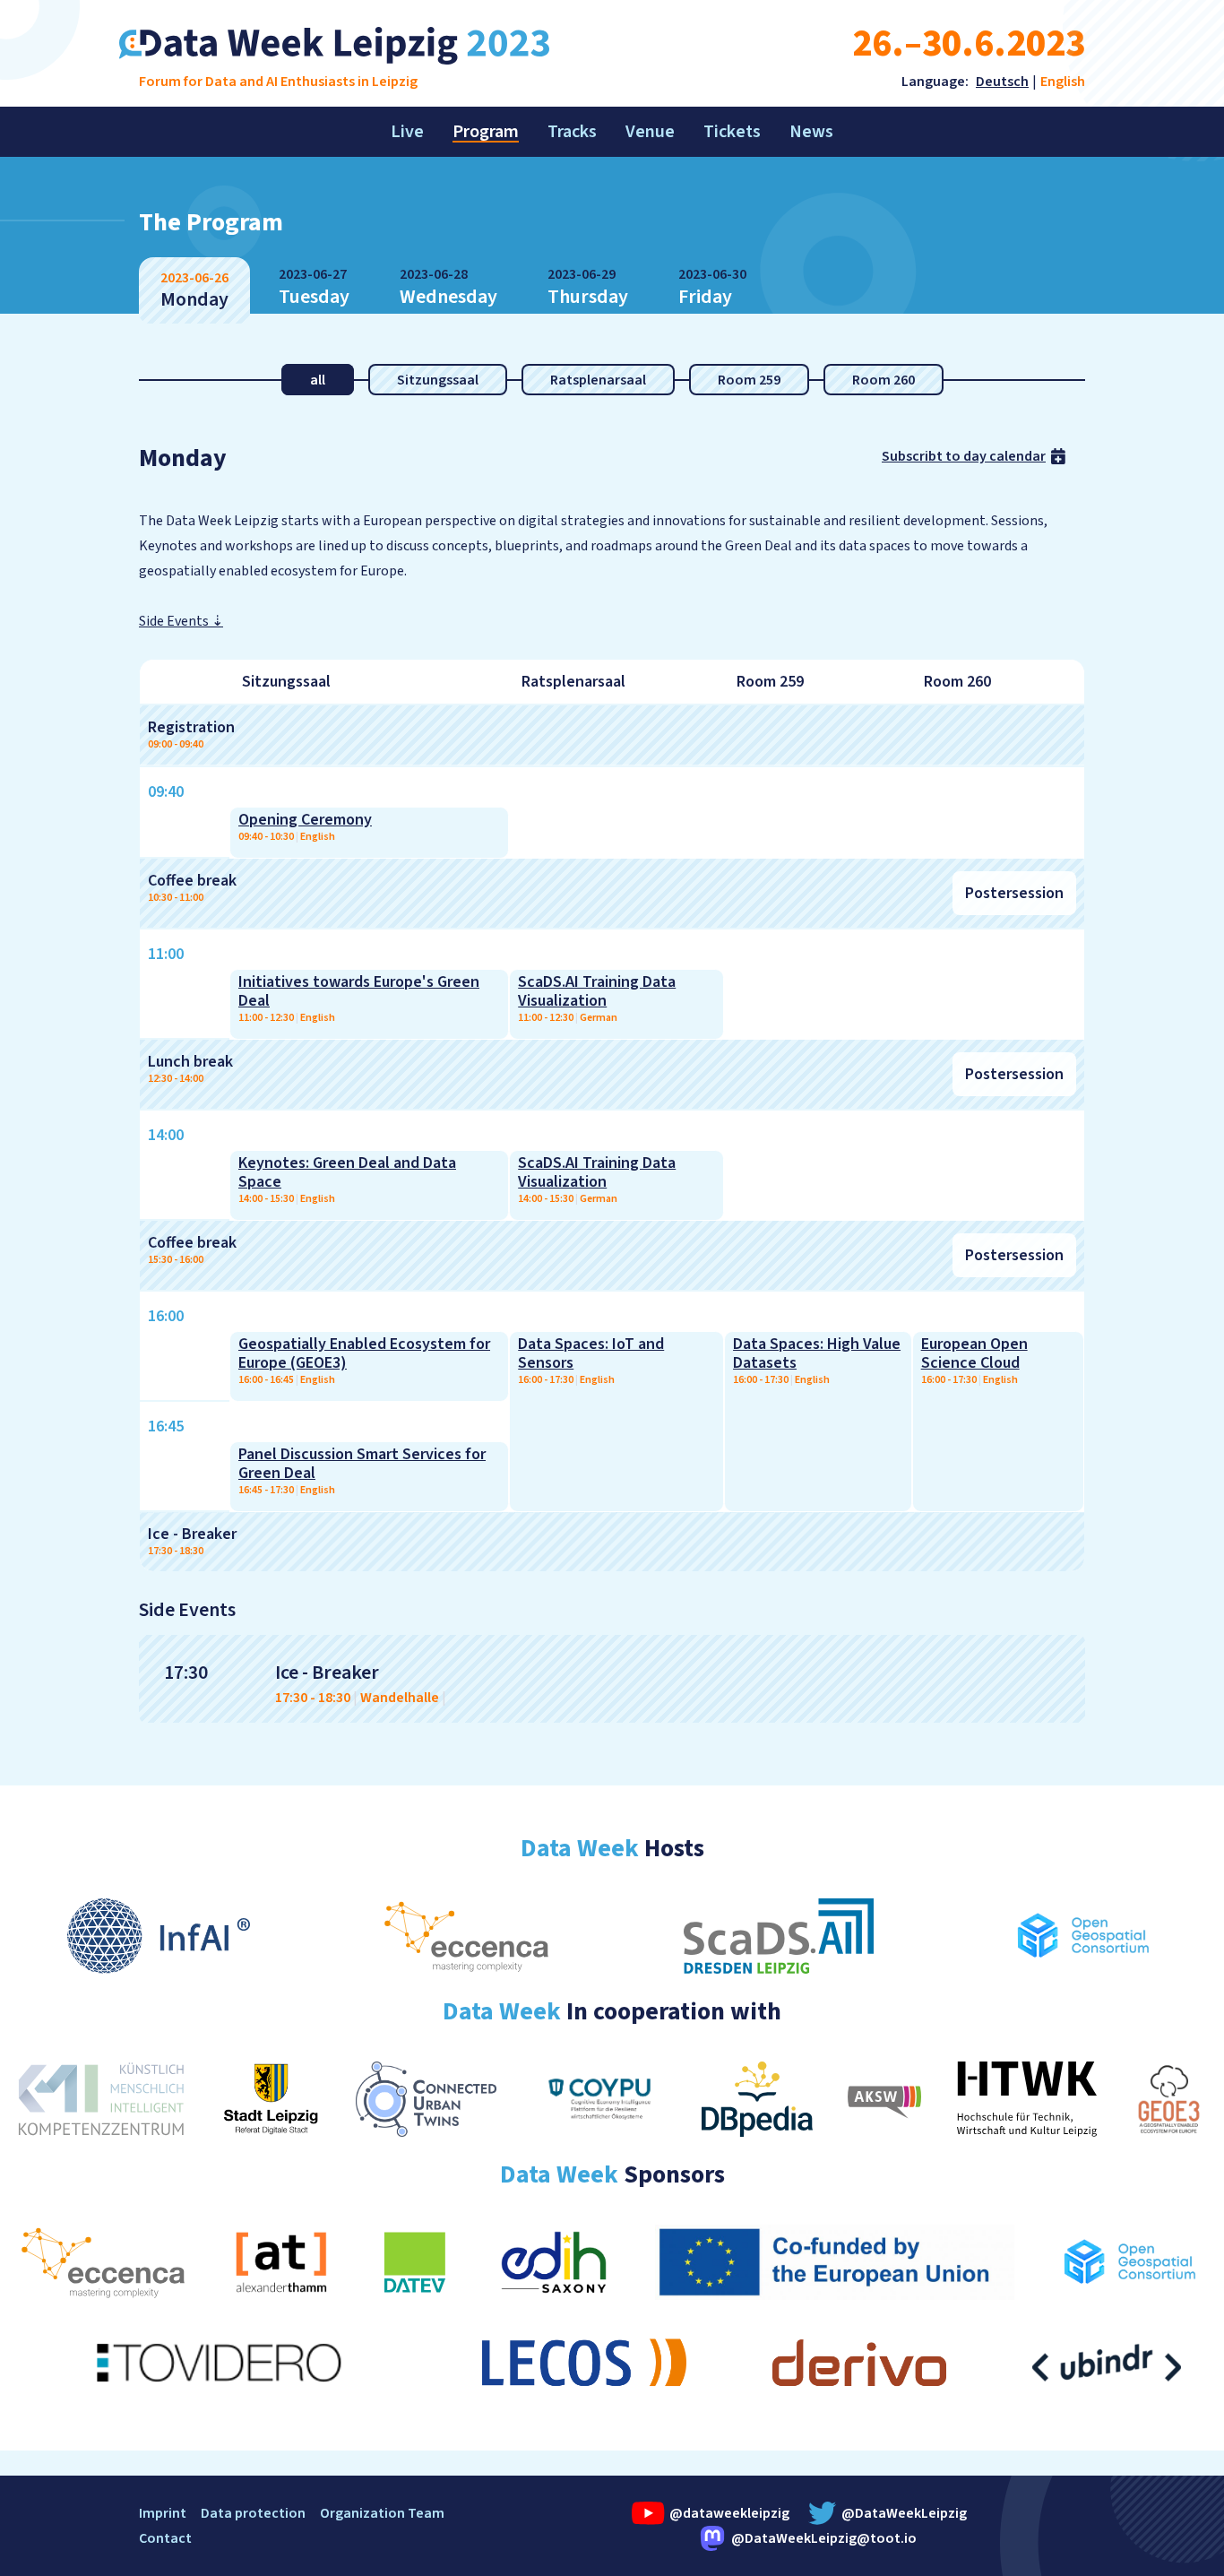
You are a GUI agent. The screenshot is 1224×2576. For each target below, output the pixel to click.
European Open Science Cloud (974, 1353)
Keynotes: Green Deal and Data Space (347, 1172)
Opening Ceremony (305, 820)
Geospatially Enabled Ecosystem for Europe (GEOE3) (364, 1353)
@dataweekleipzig (728, 2513)
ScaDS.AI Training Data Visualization (597, 991)
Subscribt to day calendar (964, 456)
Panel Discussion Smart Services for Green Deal (362, 1464)
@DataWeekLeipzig (904, 2513)
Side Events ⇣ (181, 621)
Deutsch (1002, 82)
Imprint (163, 2513)
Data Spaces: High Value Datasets (817, 1353)
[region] (612, 1115)
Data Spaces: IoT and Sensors (591, 1353)
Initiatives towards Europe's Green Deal (359, 991)
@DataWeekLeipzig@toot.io (824, 2538)
